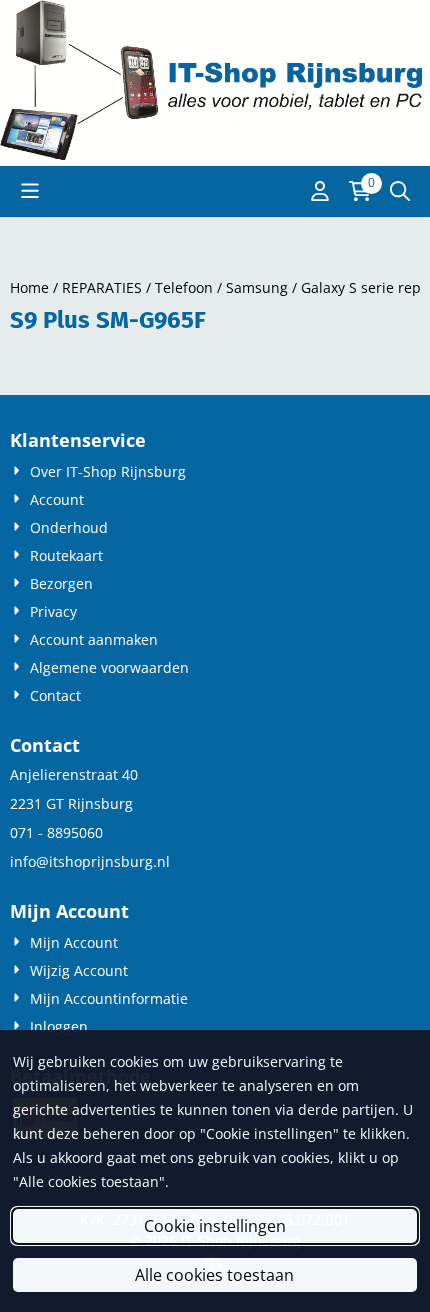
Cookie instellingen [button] (215, 1226)
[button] (30, 191)
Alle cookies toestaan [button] (214, 1275)
